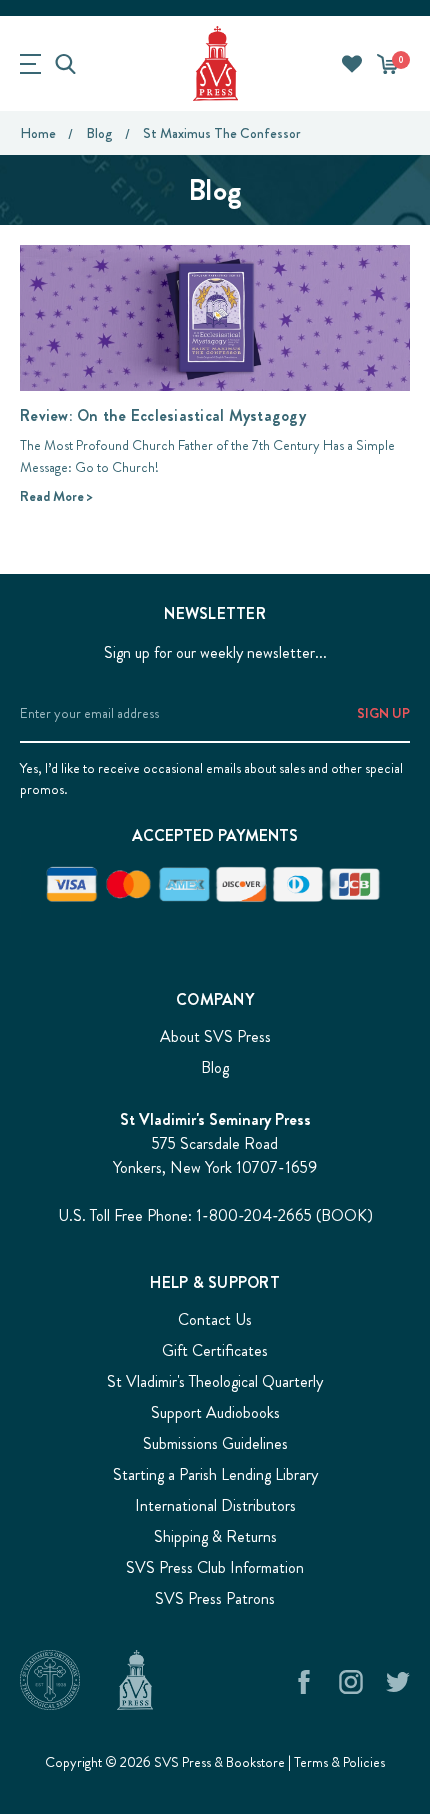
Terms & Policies (339, 1762)
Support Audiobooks (215, 1412)
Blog (215, 1067)
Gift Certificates (215, 1350)
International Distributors (215, 1505)
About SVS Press (215, 1036)
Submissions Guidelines (215, 1443)
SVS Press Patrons (215, 1598)
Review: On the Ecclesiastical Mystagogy (163, 415)
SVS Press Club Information (215, 1567)
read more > (56, 496)
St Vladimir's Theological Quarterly (215, 1381)
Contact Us (215, 1319)
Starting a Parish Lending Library (215, 1474)
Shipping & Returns (215, 1536)
